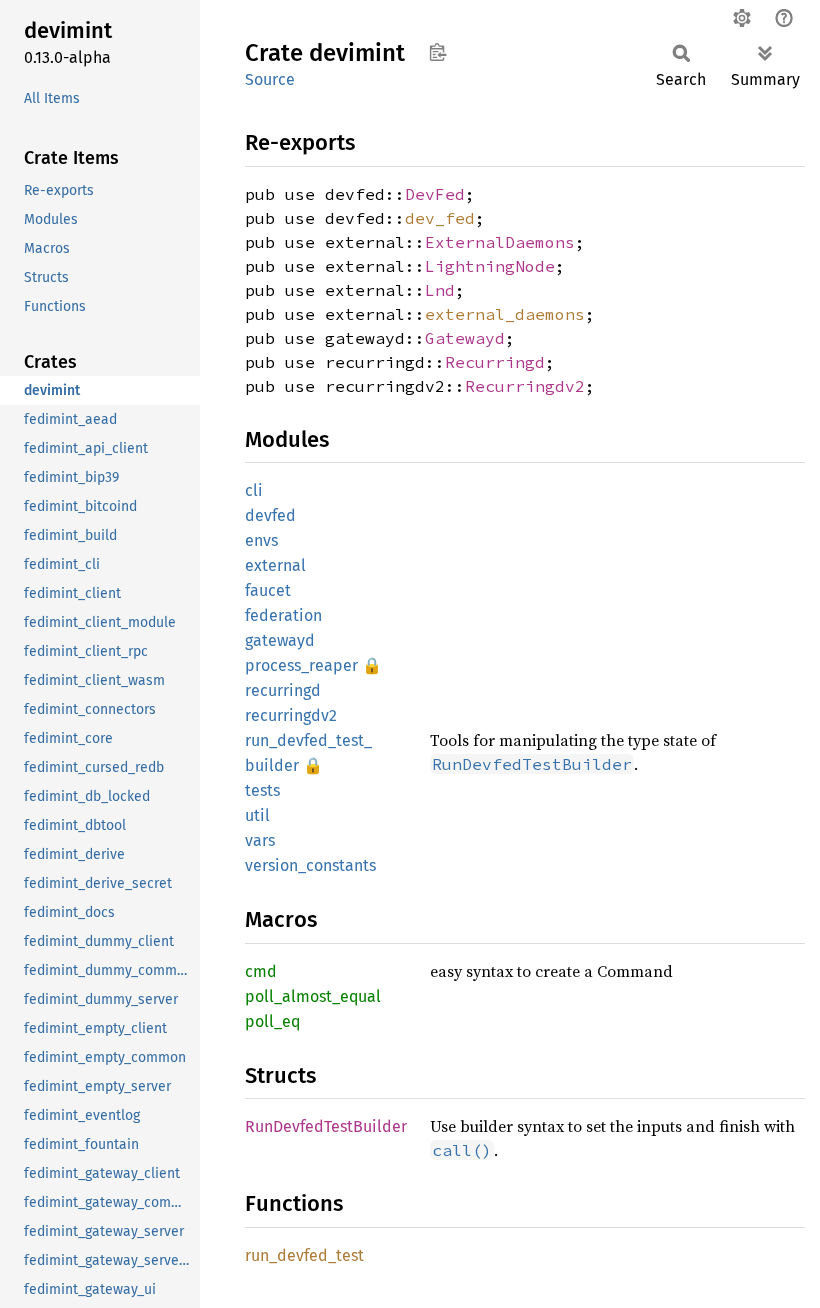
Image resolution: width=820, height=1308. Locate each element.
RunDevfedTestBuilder (326, 1126)
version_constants (310, 865)
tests (262, 790)
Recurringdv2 (525, 386)
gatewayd (280, 640)
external (275, 565)
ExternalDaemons (500, 242)
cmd (261, 971)
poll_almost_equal (313, 996)
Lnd (440, 290)
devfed (270, 515)
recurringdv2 (291, 715)
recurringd (283, 690)
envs (261, 540)
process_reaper (301, 665)
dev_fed (440, 218)
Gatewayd (465, 338)
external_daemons (505, 314)
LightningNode (490, 266)
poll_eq (272, 1021)
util (257, 815)
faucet (268, 590)
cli (254, 490)
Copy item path (437, 52)
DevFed (435, 194)
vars (260, 840)
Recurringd (495, 362)
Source (270, 79)
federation (283, 615)
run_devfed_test (304, 1255)
